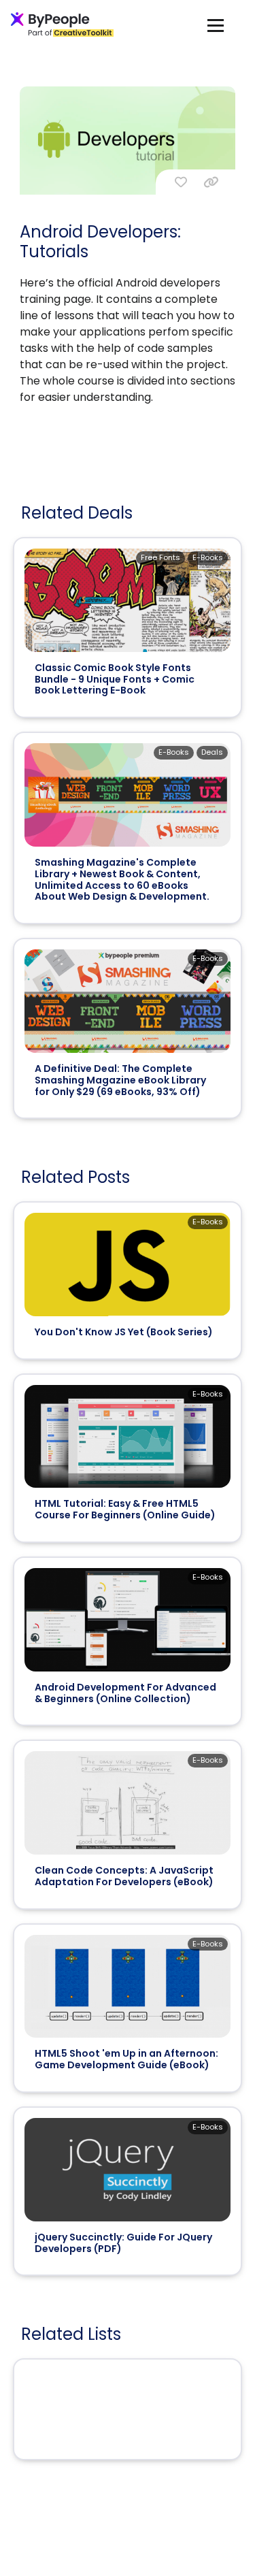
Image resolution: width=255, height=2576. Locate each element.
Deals (212, 752)
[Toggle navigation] (216, 25)
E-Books (208, 557)
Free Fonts (160, 557)
